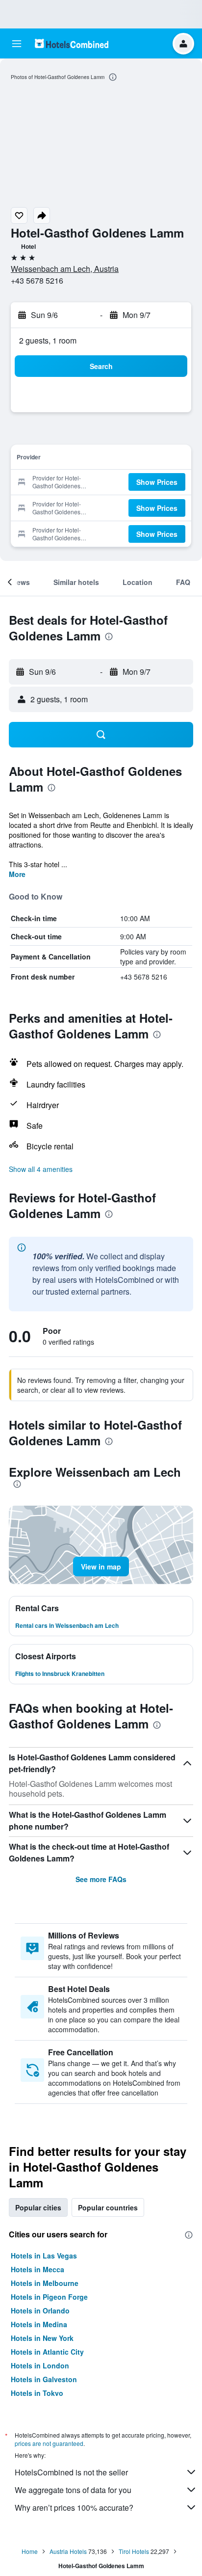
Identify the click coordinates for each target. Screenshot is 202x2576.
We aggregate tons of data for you (73, 2490)
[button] (17, 44)
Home (30, 2551)
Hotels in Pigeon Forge (49, 2297)
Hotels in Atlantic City (47, 2352)
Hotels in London (40, 2365)
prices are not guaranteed (49, 2443)
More (17, 874)
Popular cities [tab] (38, 2207)
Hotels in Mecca (38, 2269)
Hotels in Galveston (44, 2379)
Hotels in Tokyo (37, 2393)
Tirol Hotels (134, 2551)
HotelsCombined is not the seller (71, 2472)
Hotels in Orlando (40, 2310)
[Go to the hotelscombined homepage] (72, 43)
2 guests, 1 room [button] (48, 340)
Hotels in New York (42, 2338)
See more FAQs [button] (101, 1879)
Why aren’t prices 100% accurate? (74, 2508)
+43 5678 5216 (37, 280)
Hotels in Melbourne (45, 2283)
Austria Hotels (68, 2551)
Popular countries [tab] (108, 2207)
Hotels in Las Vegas (44, 2256)
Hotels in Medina (39, 2324)
